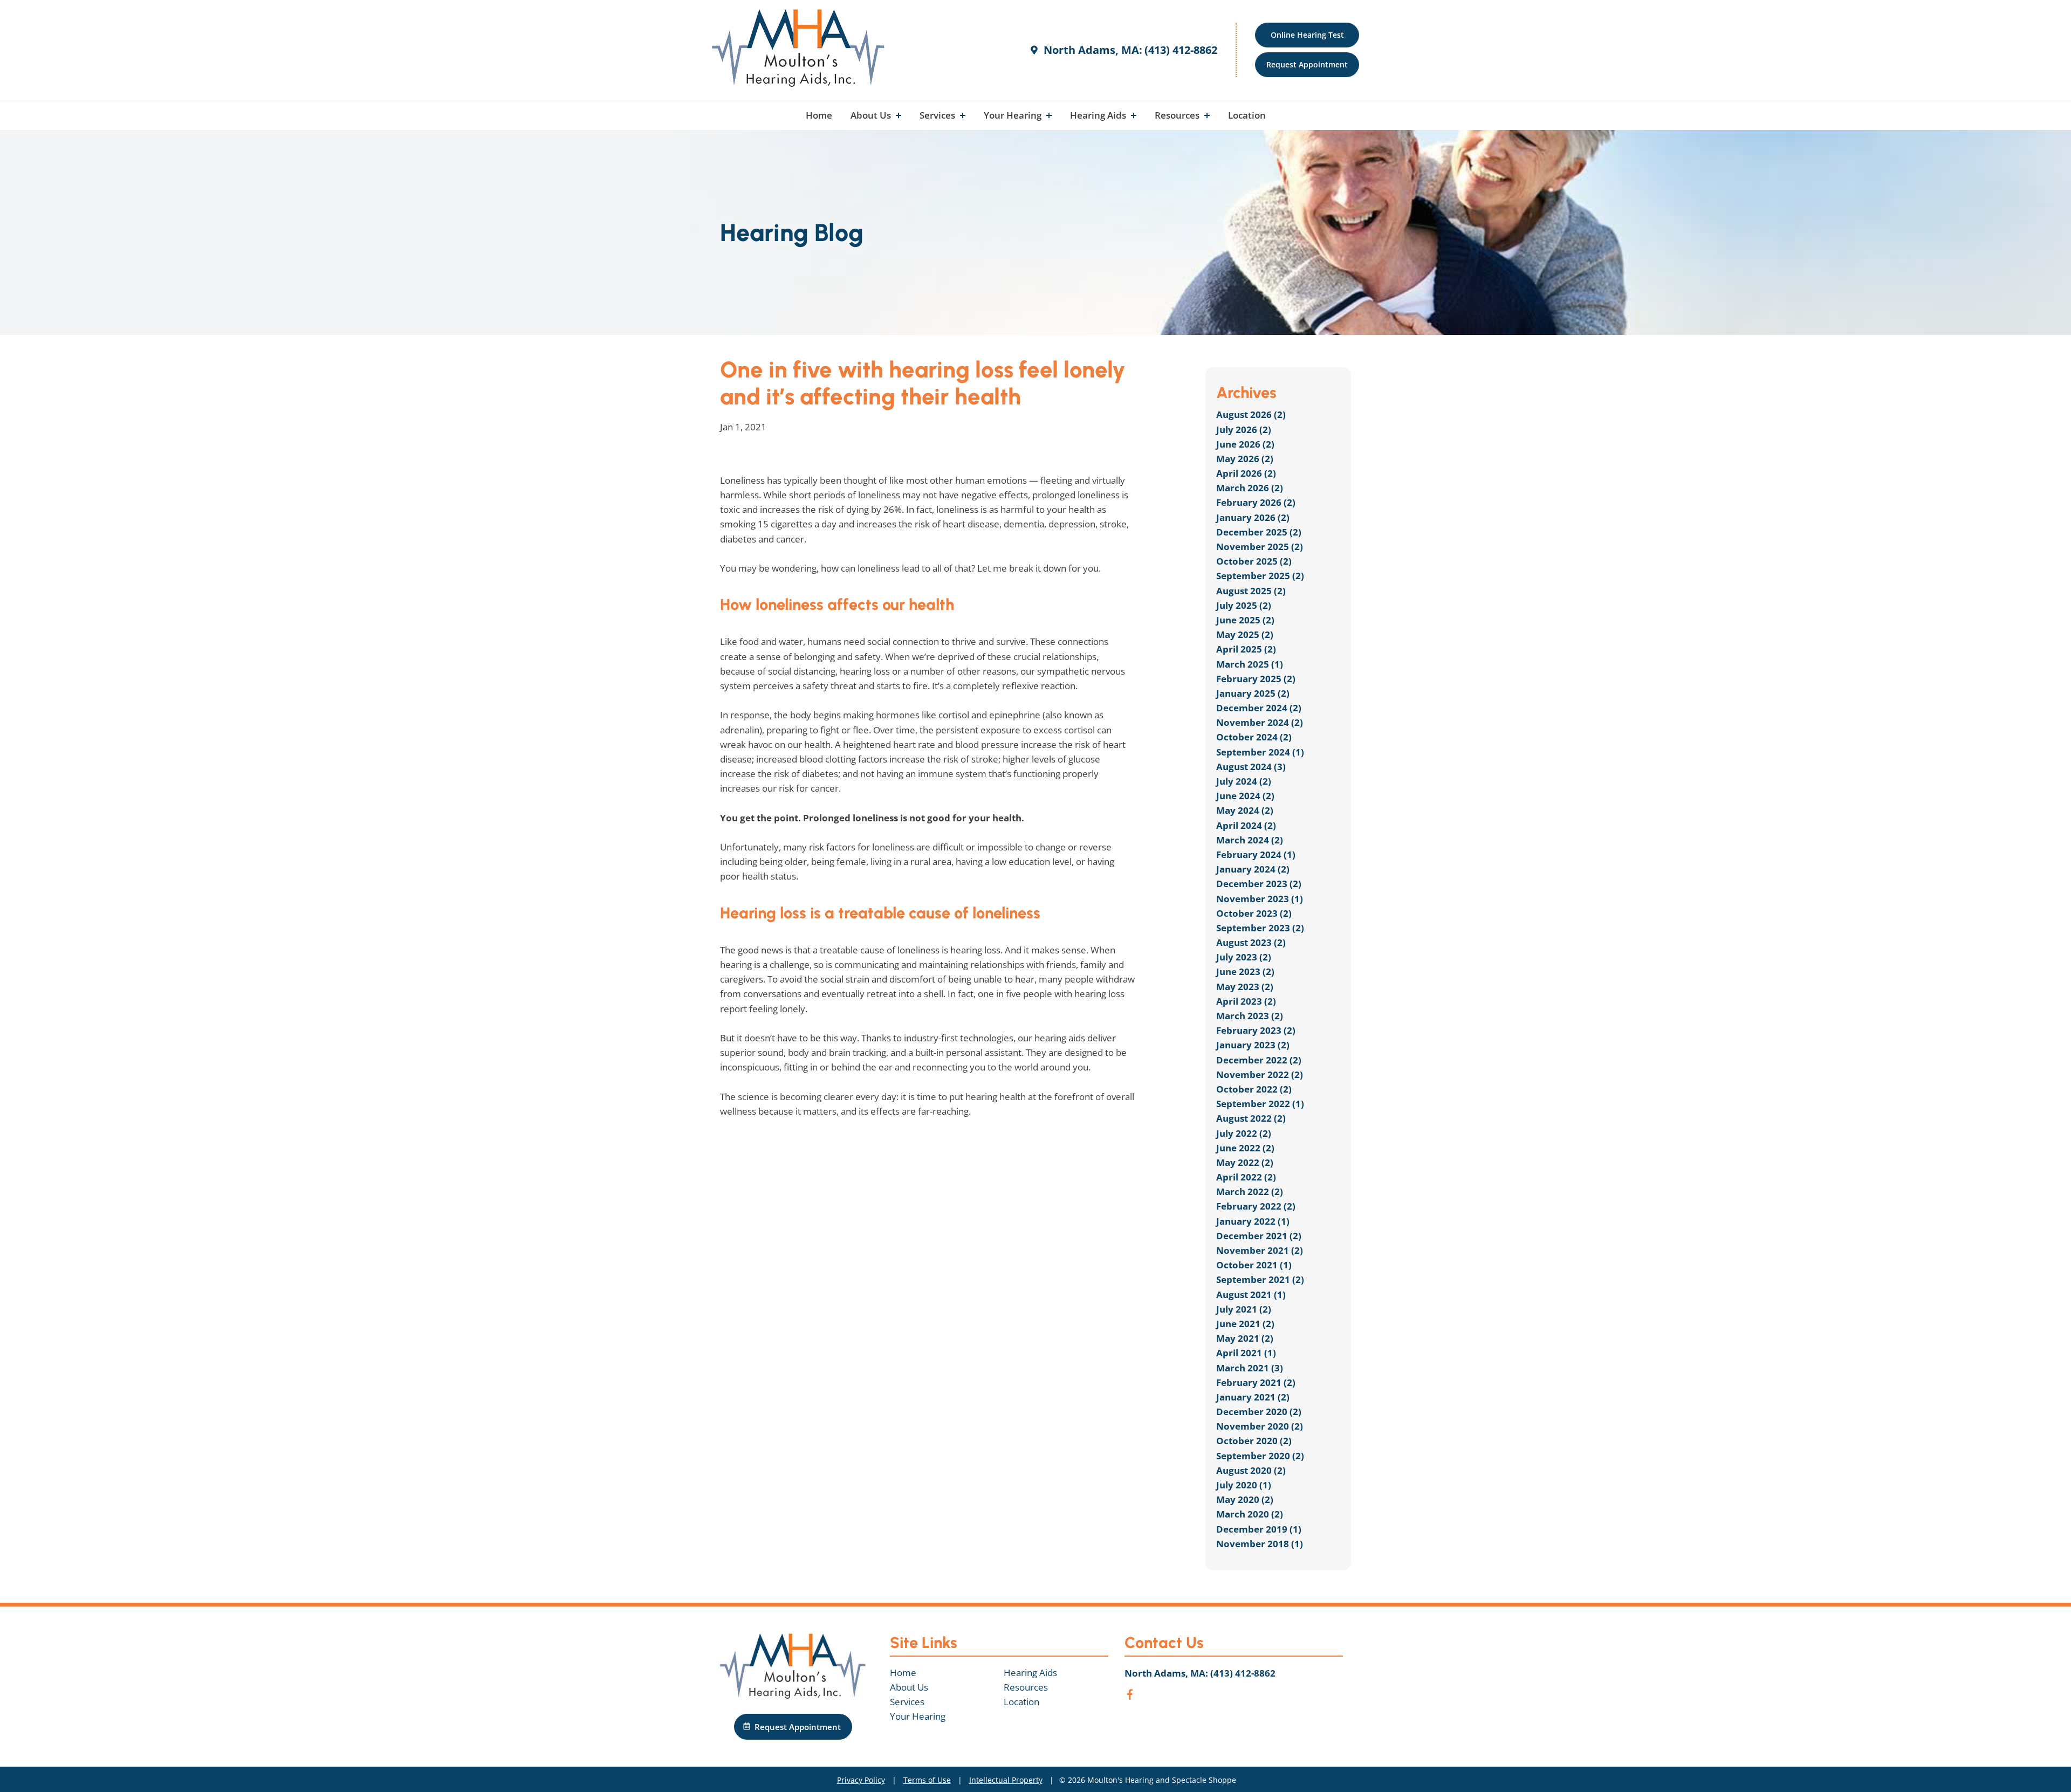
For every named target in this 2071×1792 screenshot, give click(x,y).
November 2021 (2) (1260, 1250)
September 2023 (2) (1260, 928)
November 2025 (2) (1260, 547)
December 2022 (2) (1259, 1060)
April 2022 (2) (1246, 1177)
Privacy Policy (861, 1780)
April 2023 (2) (1246, 1001)
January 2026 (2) (1253, 517)
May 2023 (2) (1245, 987)
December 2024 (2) (1259, 708)
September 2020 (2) (1260, 1456)
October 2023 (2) (1254, 913)
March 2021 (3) (1250, 1368)
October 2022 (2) (1254, 1089)
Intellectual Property (1006, 1780)
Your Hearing (1014, 115)
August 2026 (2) (1251, 414)
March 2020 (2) (1250, 1514)
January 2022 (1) (1253, 1221)
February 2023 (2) (1256, 1030)
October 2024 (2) (1254, 737)
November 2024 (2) (1260, 722)
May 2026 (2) (1245, 459)
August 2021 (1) (1251, 1295)
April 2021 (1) (1246, 1353)
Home (819, 115)
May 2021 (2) (1245, 1338)
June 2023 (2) (1245, 971)
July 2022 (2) (1244, 1133)
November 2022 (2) (1260, 1074)
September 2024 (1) (1260, 752)
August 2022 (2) (1251, 1118)
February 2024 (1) (1256, 854)
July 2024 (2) (1244, 781)
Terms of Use (927, 1780)
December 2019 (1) (1259, 1529)
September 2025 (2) (1260, 576)
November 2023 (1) (1260, 899)
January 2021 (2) (1253, 1397)
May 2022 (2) (1245, 1162)
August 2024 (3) (1251, 767)
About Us (872, 115)
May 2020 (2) (1245, 1499)
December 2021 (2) (1259, 1236)
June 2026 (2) (1245, 444)
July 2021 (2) (1244, 1309)
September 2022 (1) (1260, 1104)
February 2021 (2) (1256, 1382)
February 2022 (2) (1256, 1206)
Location (1247, 115)
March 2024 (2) (1250, 840)
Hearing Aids (1099, 115)
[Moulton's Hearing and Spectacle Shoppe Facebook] (1130, 1696)
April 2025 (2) (1246, 649)
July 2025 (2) (1244, 605)
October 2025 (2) (1254, 561)
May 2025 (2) (1245, 634)
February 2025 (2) (1256, 679)
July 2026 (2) (1244, 430)
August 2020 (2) (1251, 1470)
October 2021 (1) (1254, 1265)
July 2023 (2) (1244, 957)
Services (938, 115)
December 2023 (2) (1259, 884)
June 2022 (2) (1245, 1148)
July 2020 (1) (1244, 1485)
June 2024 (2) (1245, 796)
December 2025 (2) (1259, 532)
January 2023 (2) (1253, 1045)
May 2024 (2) (1245, 810)
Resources (1178, 115)
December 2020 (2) (1259, 1412)
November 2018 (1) (1260, 1544)
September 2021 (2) (1260, 1279)
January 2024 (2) (1253, 869)
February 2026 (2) (1256, 502)
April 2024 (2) (1246, 825)
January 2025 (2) (1253, 693)
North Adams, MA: (1092, 50)
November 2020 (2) (1260, 1426)
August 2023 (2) (1251, 942)
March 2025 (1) (1250, 664)
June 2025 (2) (1245, 620)
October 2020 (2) (1254, 1441)
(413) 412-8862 (1181, 50)
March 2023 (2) (1250, 1016)
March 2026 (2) (1250, 488)
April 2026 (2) (1246, 473)
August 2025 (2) (1251, 591)
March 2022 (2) (1250, 1192)
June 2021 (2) (1245, 1324)
